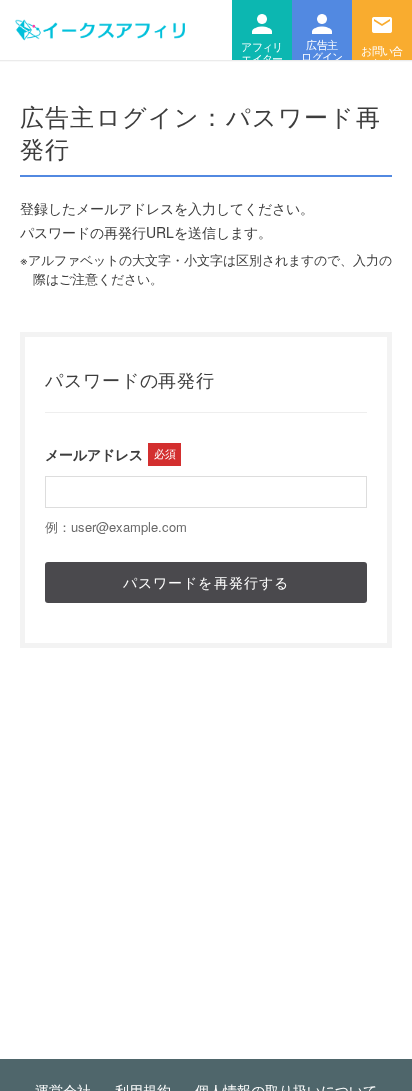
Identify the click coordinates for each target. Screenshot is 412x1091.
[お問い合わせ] (382, 30)
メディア (262, 30)
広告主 (322, 30)
